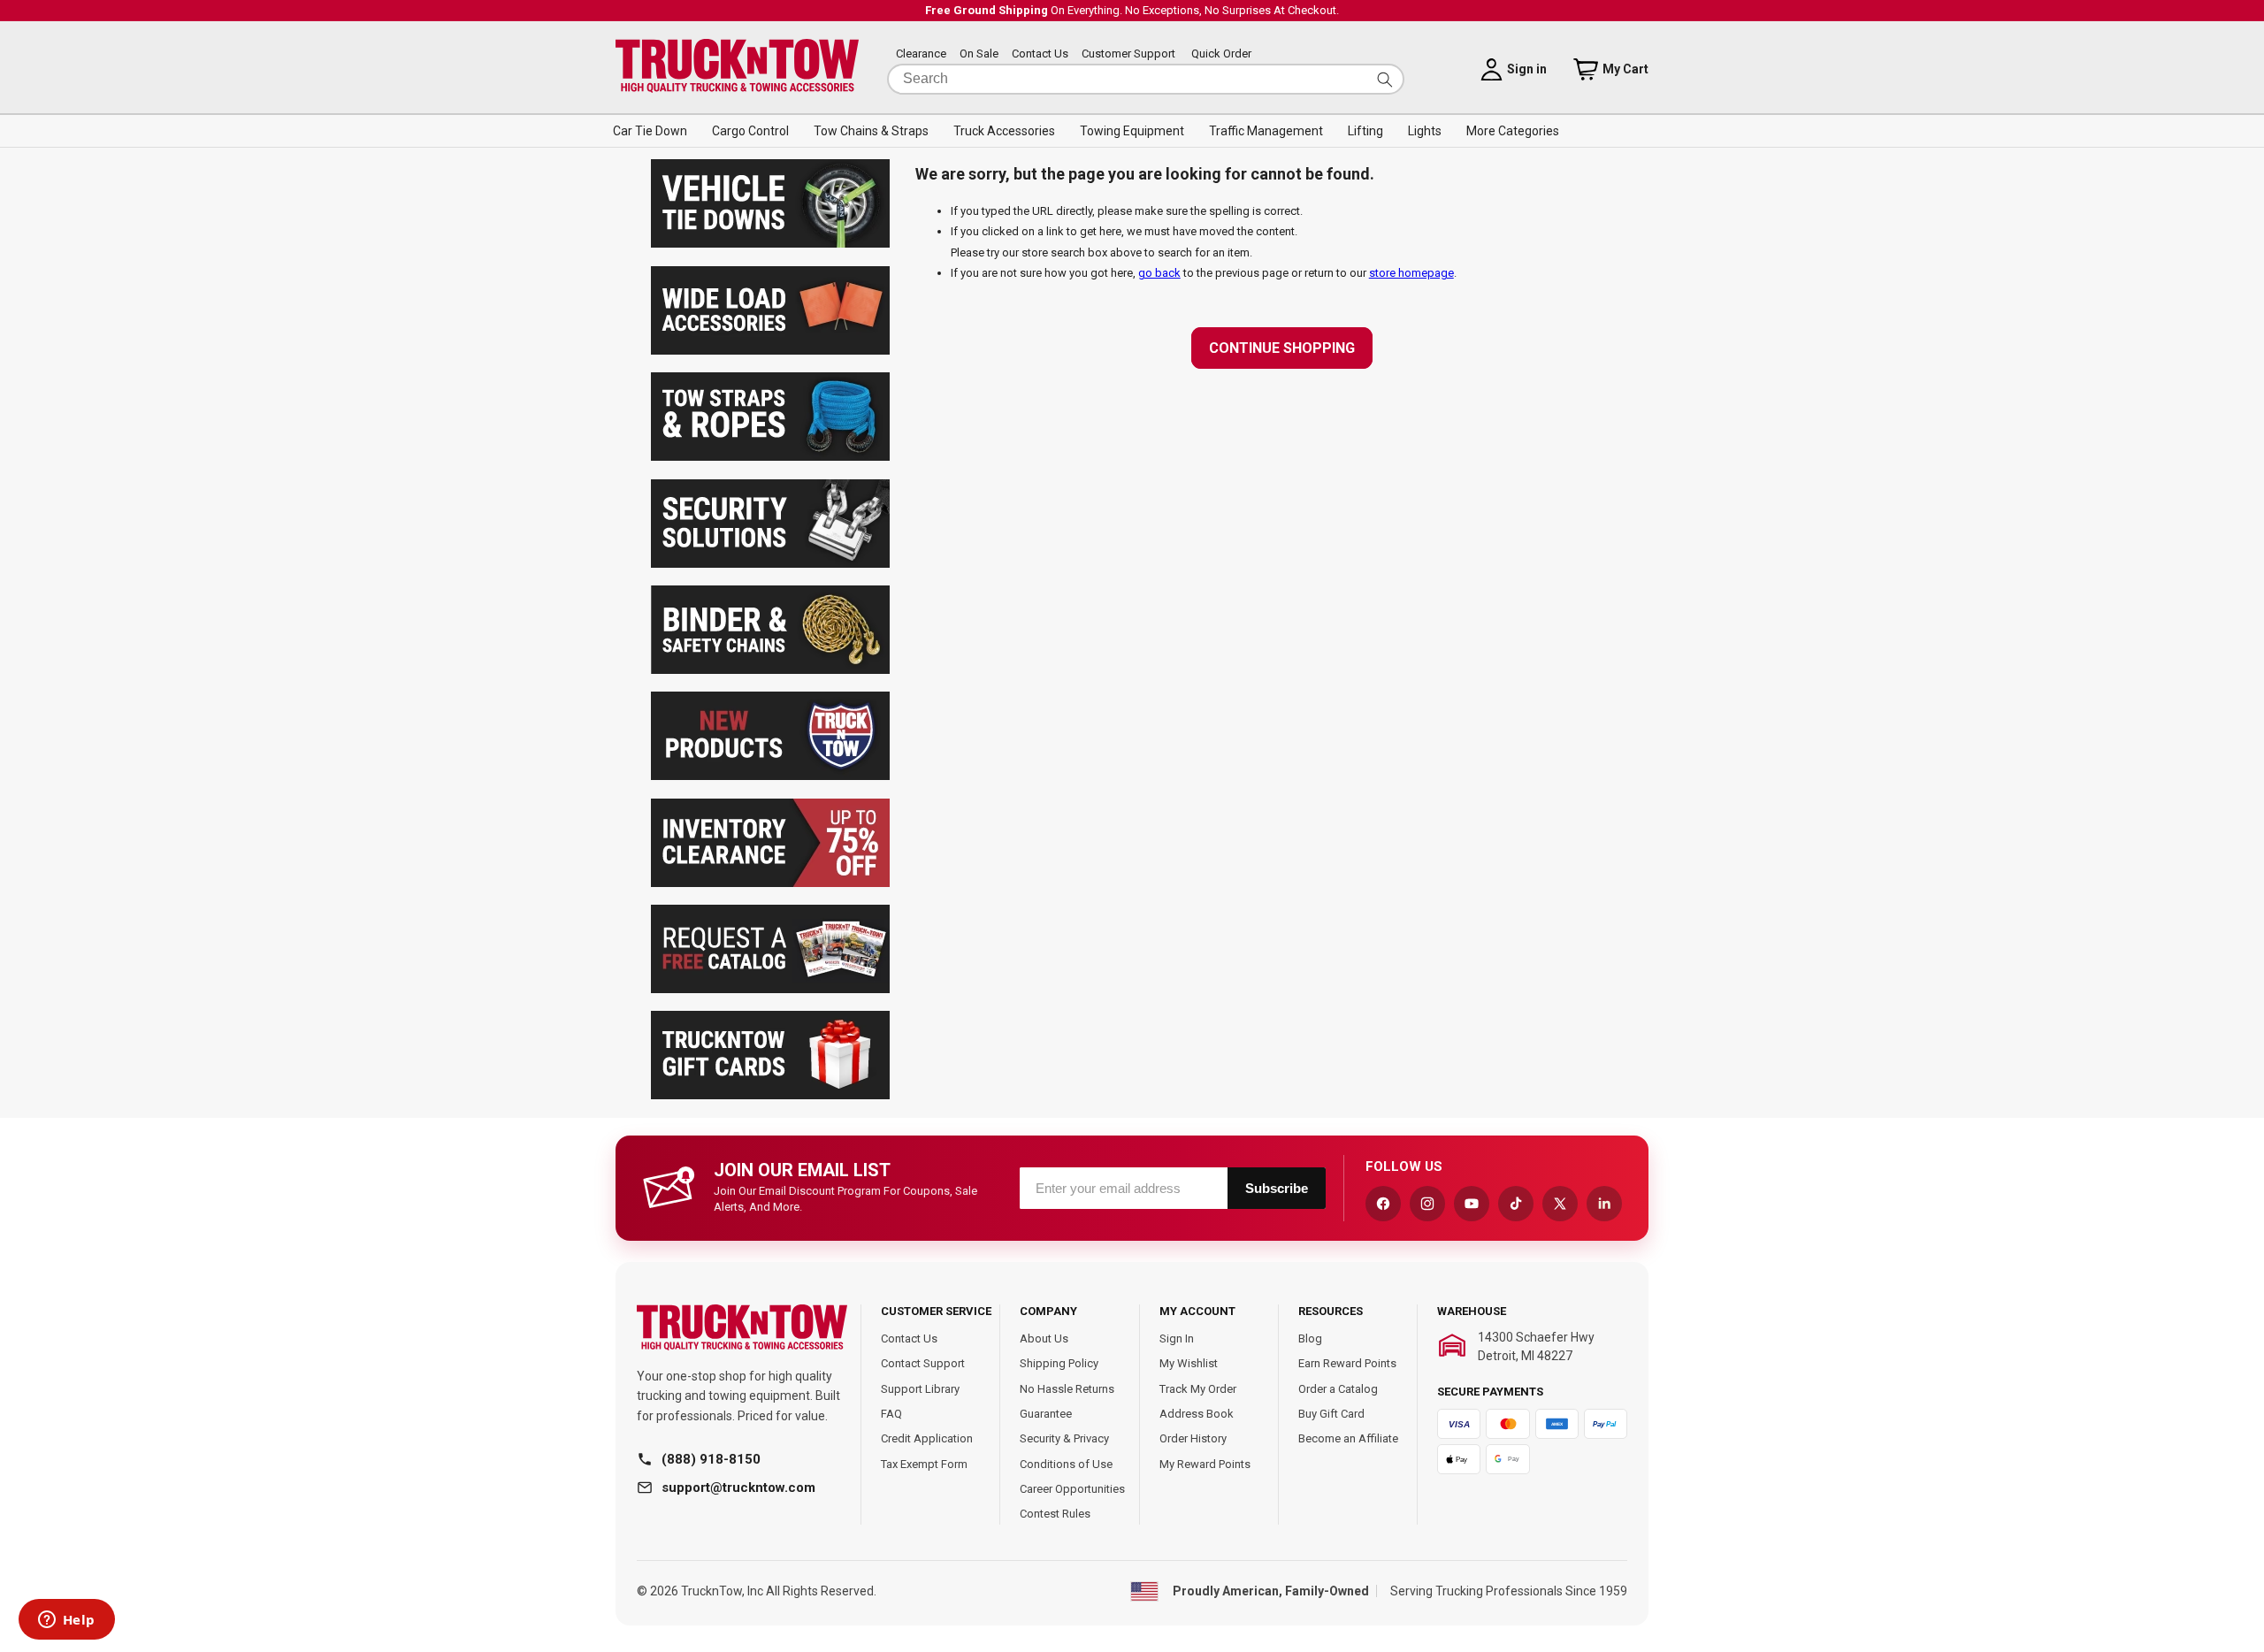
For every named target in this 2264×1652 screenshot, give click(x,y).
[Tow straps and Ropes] (770, 457)
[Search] (1385, 79)
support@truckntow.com (738, 1488)
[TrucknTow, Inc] (742, 1328)
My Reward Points (1205, 1464)
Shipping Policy (1059, 1363)
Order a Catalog (1338, 1389)
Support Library (920, 1389)
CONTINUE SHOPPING (1282, 348)
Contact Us (1040, 54)
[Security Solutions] (770, 564)
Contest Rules (1055, 1514)
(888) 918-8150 (711, 1459)
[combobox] (1146, 79)
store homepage (1411, 273)
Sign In (1177, 1338)
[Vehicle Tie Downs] (770, 244)
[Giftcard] (770, 1095)
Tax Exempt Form (924, 1464)
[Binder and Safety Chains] (770, 670)
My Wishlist (1189, 1363)
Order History (1193, 1438)
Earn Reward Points (1347, 1363)
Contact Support (923, 1363)
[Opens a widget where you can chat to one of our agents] (66, 1621)
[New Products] (770, 776)
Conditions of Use (1066, 1464)
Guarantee (1046, 1414)
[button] (650, 131)
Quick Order (1221, 54)
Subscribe (1277, 1188)
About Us (1044, 1338)
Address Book (1197, 1414)
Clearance (921, 54)
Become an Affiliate (1348, 1438)
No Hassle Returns (1067, 1389)
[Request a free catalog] (770, 989)
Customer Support (1128, 54)
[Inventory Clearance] (770, 883)
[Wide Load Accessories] (770, 351)
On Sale (979, 54)
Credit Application (927, 1438)
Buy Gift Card (1331, 1414)
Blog (1310, 1338)
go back (1159, 273)
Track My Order (1198, 1389)
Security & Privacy (1064, 1438)
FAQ (891, 1414)
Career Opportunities (1072, 1489)
